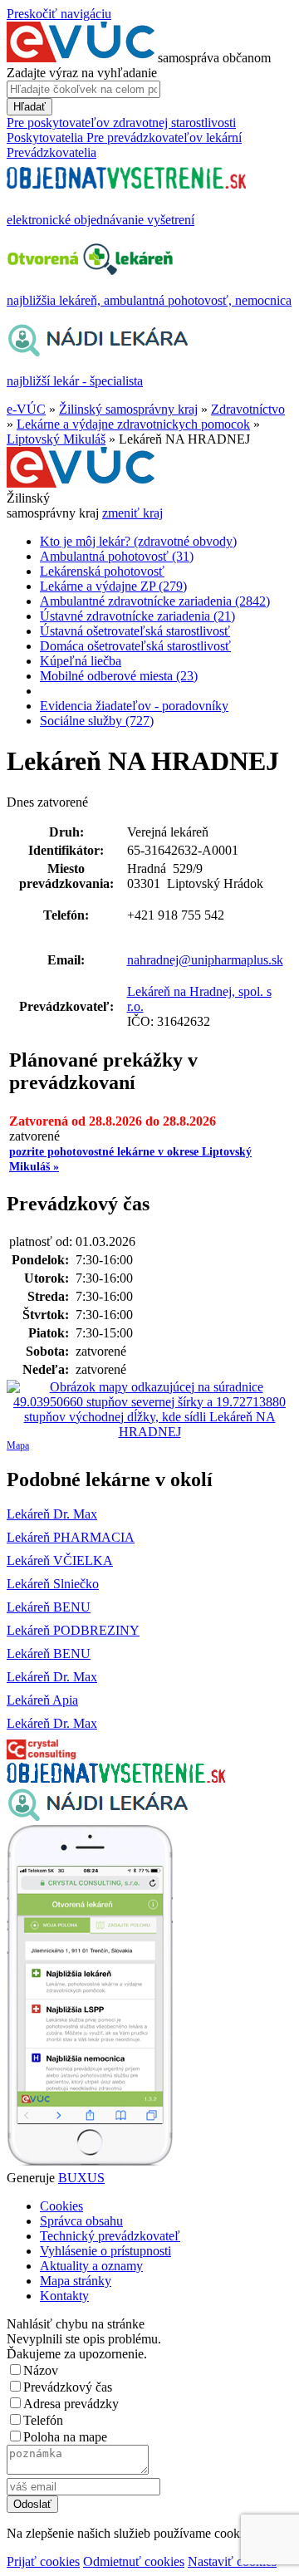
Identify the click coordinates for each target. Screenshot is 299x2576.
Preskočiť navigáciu (59, 14)
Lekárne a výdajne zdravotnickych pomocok (133, 424)
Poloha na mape (65, 2437)
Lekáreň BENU (49, 1607)
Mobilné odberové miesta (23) (119, 676)
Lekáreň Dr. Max (52, 1514)
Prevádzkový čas (68, 2387)
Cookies (61, 2206)
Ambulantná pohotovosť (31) (117, 556)
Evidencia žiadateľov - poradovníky (134, 706)
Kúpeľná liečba (81, 661)
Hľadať (29, 107)
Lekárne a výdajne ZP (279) (113, 586)
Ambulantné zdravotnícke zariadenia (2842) (155, 601)
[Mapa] (149, 1410)
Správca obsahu (81, 2221)
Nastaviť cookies (232, 2561)
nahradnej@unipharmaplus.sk (205, 960)
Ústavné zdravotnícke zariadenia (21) (137, 616)
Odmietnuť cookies (134, 2561)
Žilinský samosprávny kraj (128, 409)
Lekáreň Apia (42, 1700)
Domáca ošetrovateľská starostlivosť (135, 646)
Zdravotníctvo (248, 409)
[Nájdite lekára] (98, 1817)
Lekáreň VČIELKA (60, 1560)
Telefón (43, 2420)
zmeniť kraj (132, 513)
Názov (41, 2370)
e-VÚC (26, 409)
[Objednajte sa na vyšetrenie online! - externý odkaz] (116, 1778)
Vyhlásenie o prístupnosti (105, 2251)
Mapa (18, 1445)
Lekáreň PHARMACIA (71, 1537)
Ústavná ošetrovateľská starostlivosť (135, 631)
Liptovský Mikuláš (56, 439)
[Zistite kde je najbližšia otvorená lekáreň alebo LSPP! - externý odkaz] (90, 2163)
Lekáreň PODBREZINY (73, 1630)
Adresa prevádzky (71, 2404)
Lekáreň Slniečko (53, 1584)
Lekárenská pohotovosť (102, 571)
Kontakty (64, 2296)
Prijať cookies (43, 2561)
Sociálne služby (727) (97, 721)
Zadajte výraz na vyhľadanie (82, 73)
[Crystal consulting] (41, 1755)
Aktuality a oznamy (91, 2266)
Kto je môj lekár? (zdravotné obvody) (138, 541)
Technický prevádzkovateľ (110, 2236)
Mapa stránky (76, 2281)
